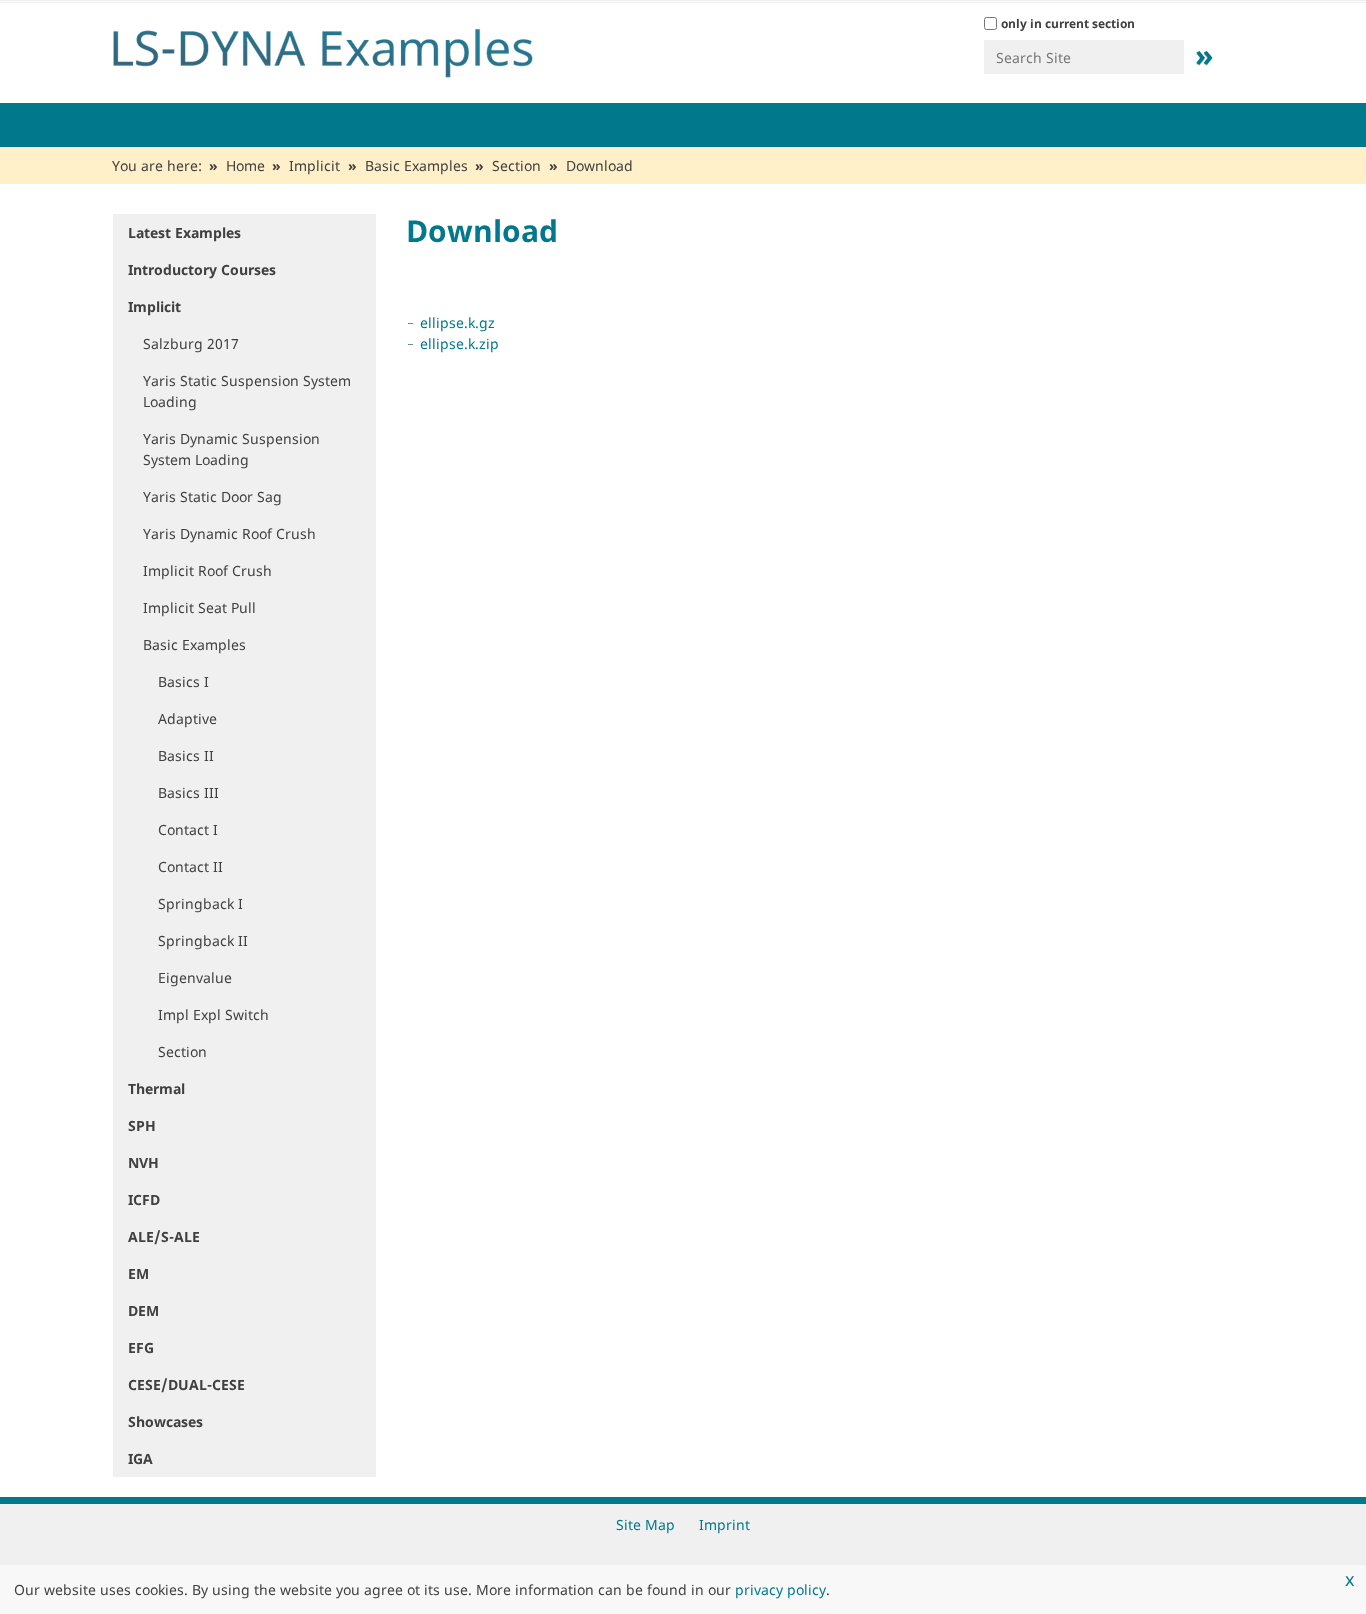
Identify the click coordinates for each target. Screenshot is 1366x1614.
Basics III (188, 792)
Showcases (165, 1421)
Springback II (203, 940)
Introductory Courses (202, 269)
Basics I (183, 681)
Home (245, 165)
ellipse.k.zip (459, 343)
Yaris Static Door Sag (212, 496)
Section (516, 165)
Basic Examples (416, 165)
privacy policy (780, 1589)
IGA (140, 1458)
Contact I (188, 829)
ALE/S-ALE (164, 1236)
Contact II (190, 866)
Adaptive (187, 718)
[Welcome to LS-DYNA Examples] (353, 48)
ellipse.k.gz (457, 322)
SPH (142, 1125)
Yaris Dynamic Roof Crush (229, 533)
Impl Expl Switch (213, 1014)
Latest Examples (184, 232)
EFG (141, 1347)
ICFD (144, 1199)
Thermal (156, 1088)
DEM (143, 1310)
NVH (143, 1162)
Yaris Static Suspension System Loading (247, 391)
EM (138, 1273)
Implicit (314, 165)
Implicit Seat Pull (199, 607)
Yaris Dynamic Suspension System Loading (231, 449)
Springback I (200, 903)
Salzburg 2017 (191, 343)
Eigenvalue (195, 977)
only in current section (1068, 23)
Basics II (186, 755)
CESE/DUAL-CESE (186, 1384)
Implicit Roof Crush (207, 570)
